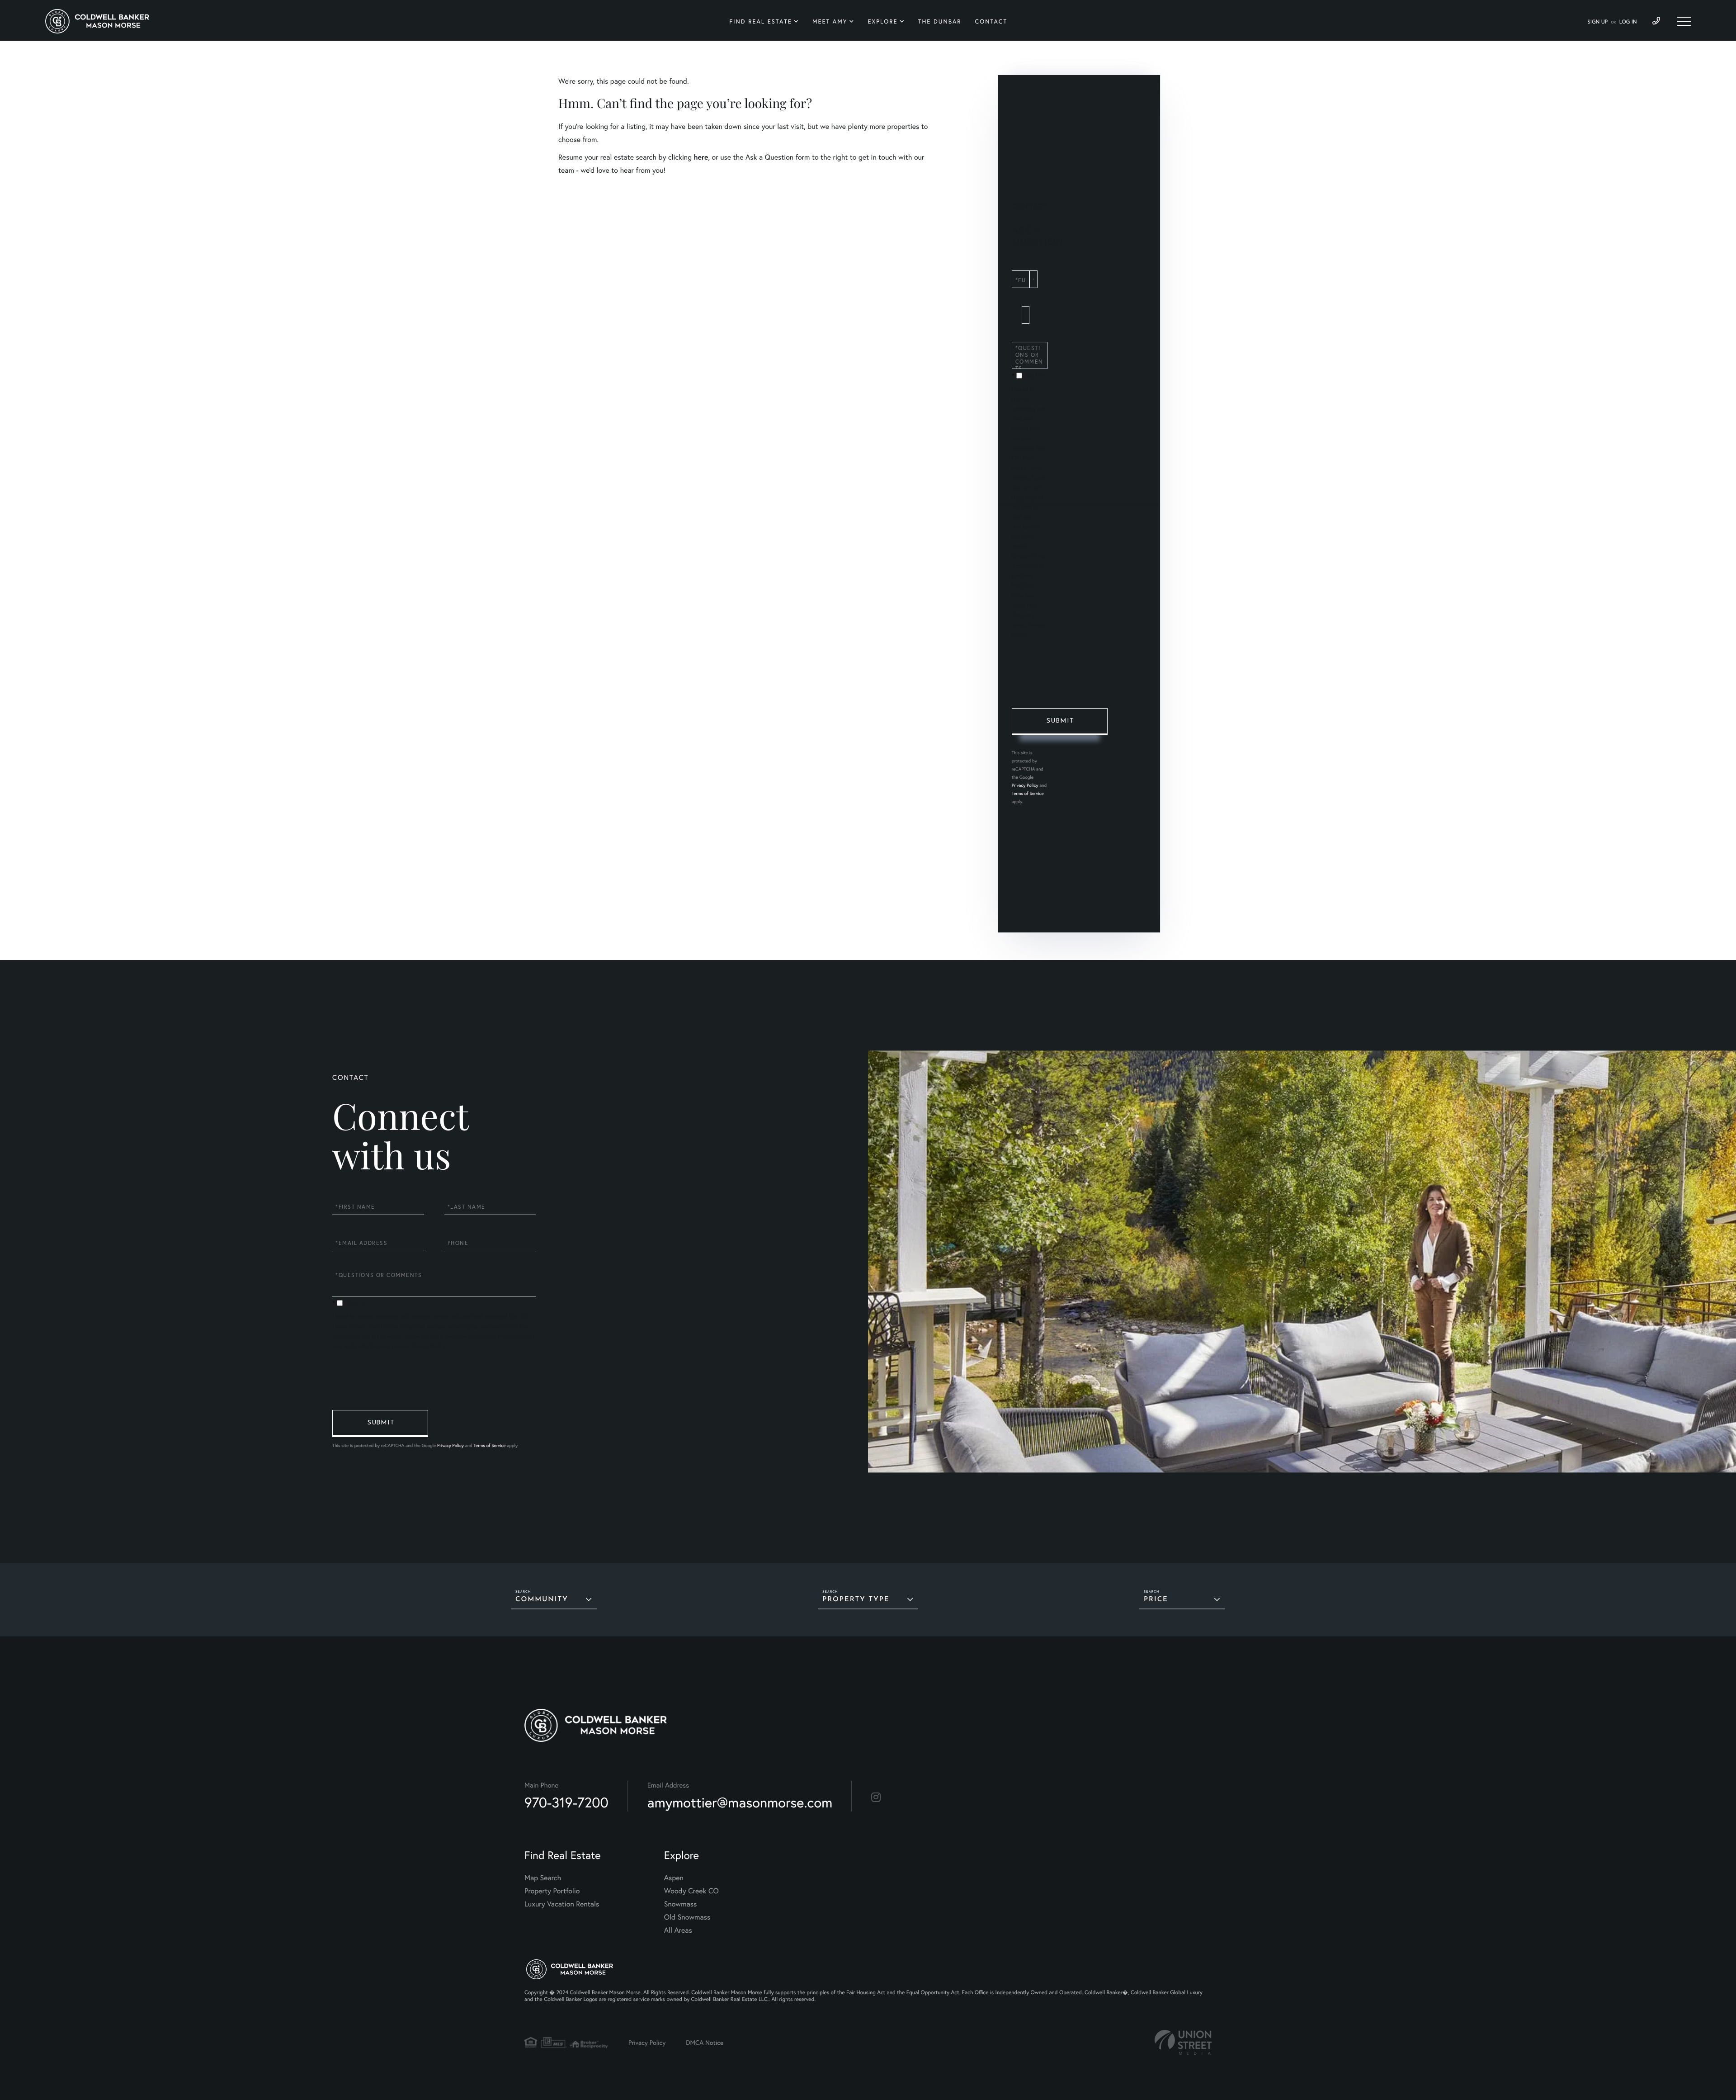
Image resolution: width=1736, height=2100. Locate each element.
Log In (1628, 22)
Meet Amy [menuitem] (830, 21)
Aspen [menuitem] (674, 1878)
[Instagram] (876, 1797)
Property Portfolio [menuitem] (552, 1891)
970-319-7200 (566, 1802)
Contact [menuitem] (991, 21)
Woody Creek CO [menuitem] (691, 1891)
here (701, 157)
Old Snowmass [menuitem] (687, 1917)
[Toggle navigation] (1684, 21)
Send (1060, 722)
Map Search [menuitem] (543, 1878)
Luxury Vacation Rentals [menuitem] (562, 1904)
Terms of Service (1028, 793)
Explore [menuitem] (882, 21)
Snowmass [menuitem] (681, 1904)
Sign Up (1597, 22)
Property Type (856, 1600)
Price (1156, 1600)
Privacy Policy (1025, 785)
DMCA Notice (705, 2042)
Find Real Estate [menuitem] (761, 21)
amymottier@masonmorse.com (740, 1802)
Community (542, 1600)
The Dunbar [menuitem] (940, 21)
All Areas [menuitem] (678, 1930)
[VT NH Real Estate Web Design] (1183, 2042)
